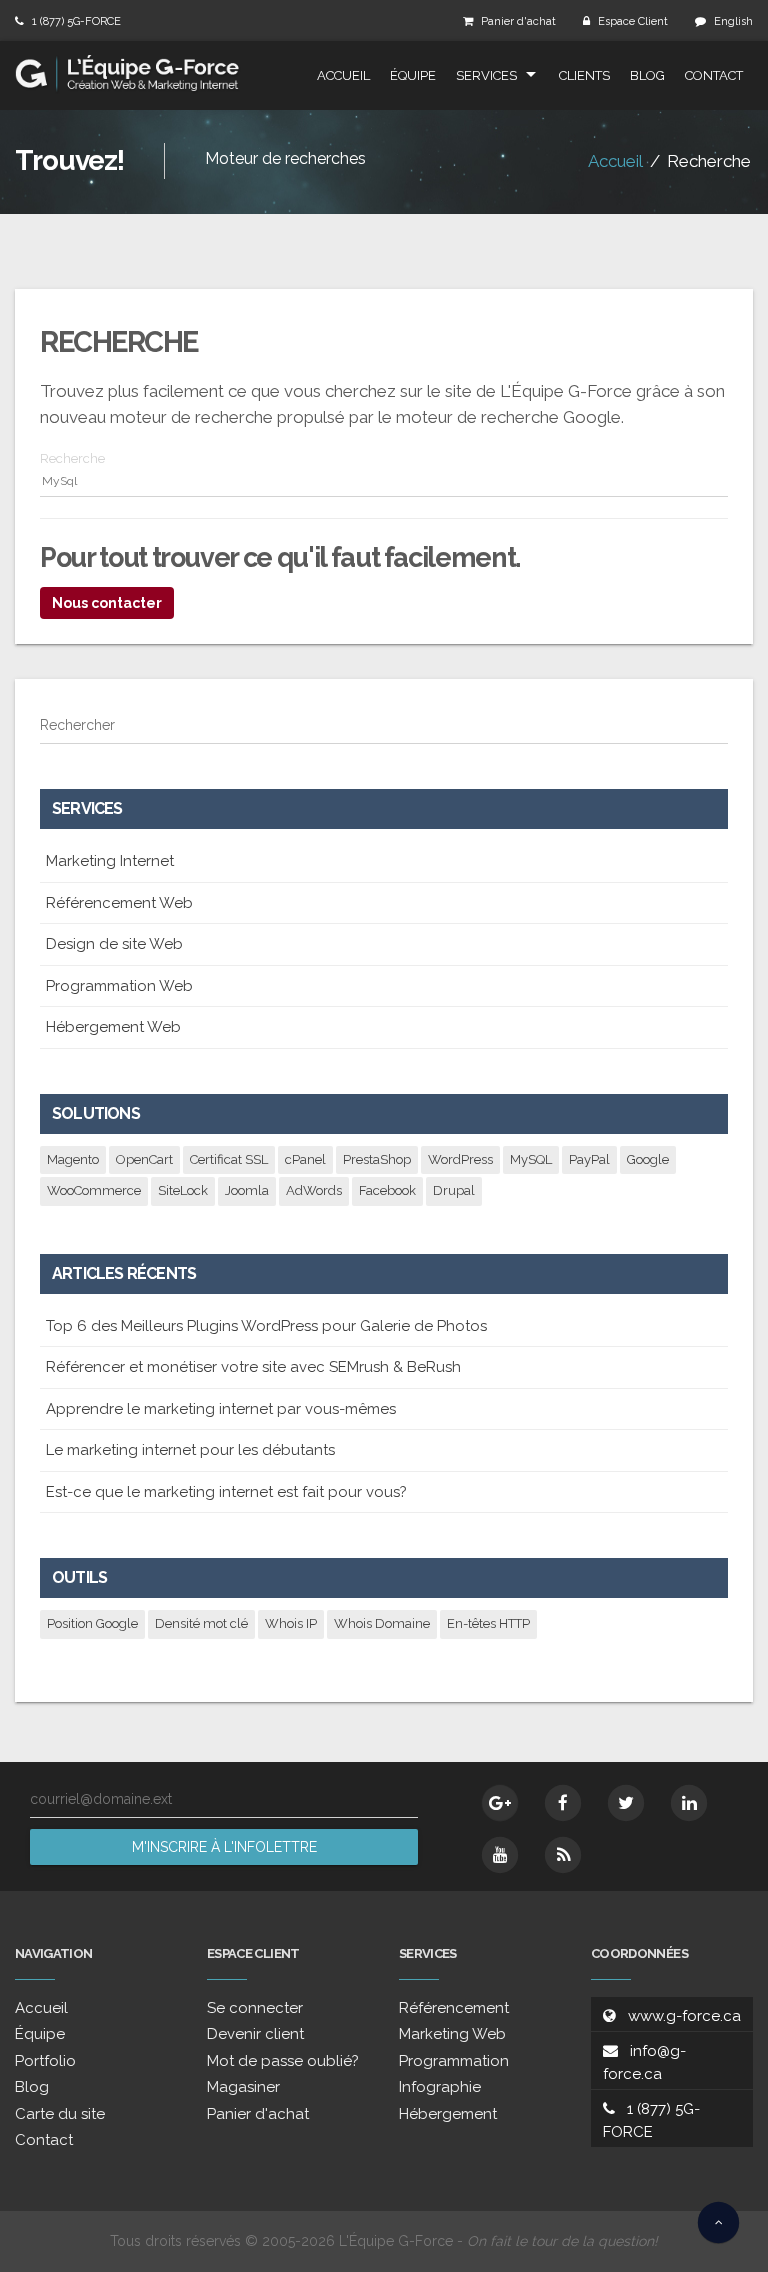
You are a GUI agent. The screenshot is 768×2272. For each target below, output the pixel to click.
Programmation (454, 2061)
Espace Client (633, 21)
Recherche (72, 458)
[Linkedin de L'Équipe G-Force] (689, 1803)
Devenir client (255, 2034)
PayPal (589, 1159)
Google (648, 1159)
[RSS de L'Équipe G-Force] (563, 1855)
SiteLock (183, 1190)
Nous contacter (107, 603)
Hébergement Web (113, 1027)
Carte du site (60, 2114)
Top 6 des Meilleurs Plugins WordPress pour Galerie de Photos (266, 1326)
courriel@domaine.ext (101, 1799)
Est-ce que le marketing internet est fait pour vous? (226, 1492)
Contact (714, 75)
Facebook (387, 1190)
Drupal (454, 1190)
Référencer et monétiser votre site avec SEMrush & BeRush (253, 1367)
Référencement (454, 2008)
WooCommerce (94, 1190)
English (733, 21)
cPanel (305, 1159)
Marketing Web (452, 2034)
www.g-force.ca (684, 2016)
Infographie (440, 2087)
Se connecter (255, 2008)
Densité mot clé (201, 1623)
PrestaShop (377, 1159)
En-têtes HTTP (488, 1623)
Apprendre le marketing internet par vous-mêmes (221, 1409)
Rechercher (77, 725)
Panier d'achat (518, 21)
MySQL (531, 1159)
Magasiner (243, 2087)
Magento (73, 1159)
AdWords (314, 1190)
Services (486, 75)
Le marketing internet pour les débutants (190, 1450)
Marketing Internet (110, 861)
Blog (647, 75)
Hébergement (448, 2114)
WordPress (460, 1159)
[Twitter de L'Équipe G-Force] (626, 1803)
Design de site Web (114, 944)
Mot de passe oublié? (283, 2061)
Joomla (247, 1190)
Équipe (413, 75)
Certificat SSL (229, 1159)
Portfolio (45, 2061)
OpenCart (144, 1159)
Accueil (343, 75)
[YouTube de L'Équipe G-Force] (500, 1855)
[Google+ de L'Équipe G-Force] (500, 1803)
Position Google (92, 1623)
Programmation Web (119, 986)
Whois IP (291, 1623)
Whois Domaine (382, 1623)
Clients (584, 75)
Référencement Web (119, 903)
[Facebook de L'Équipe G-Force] (563, 1803)
